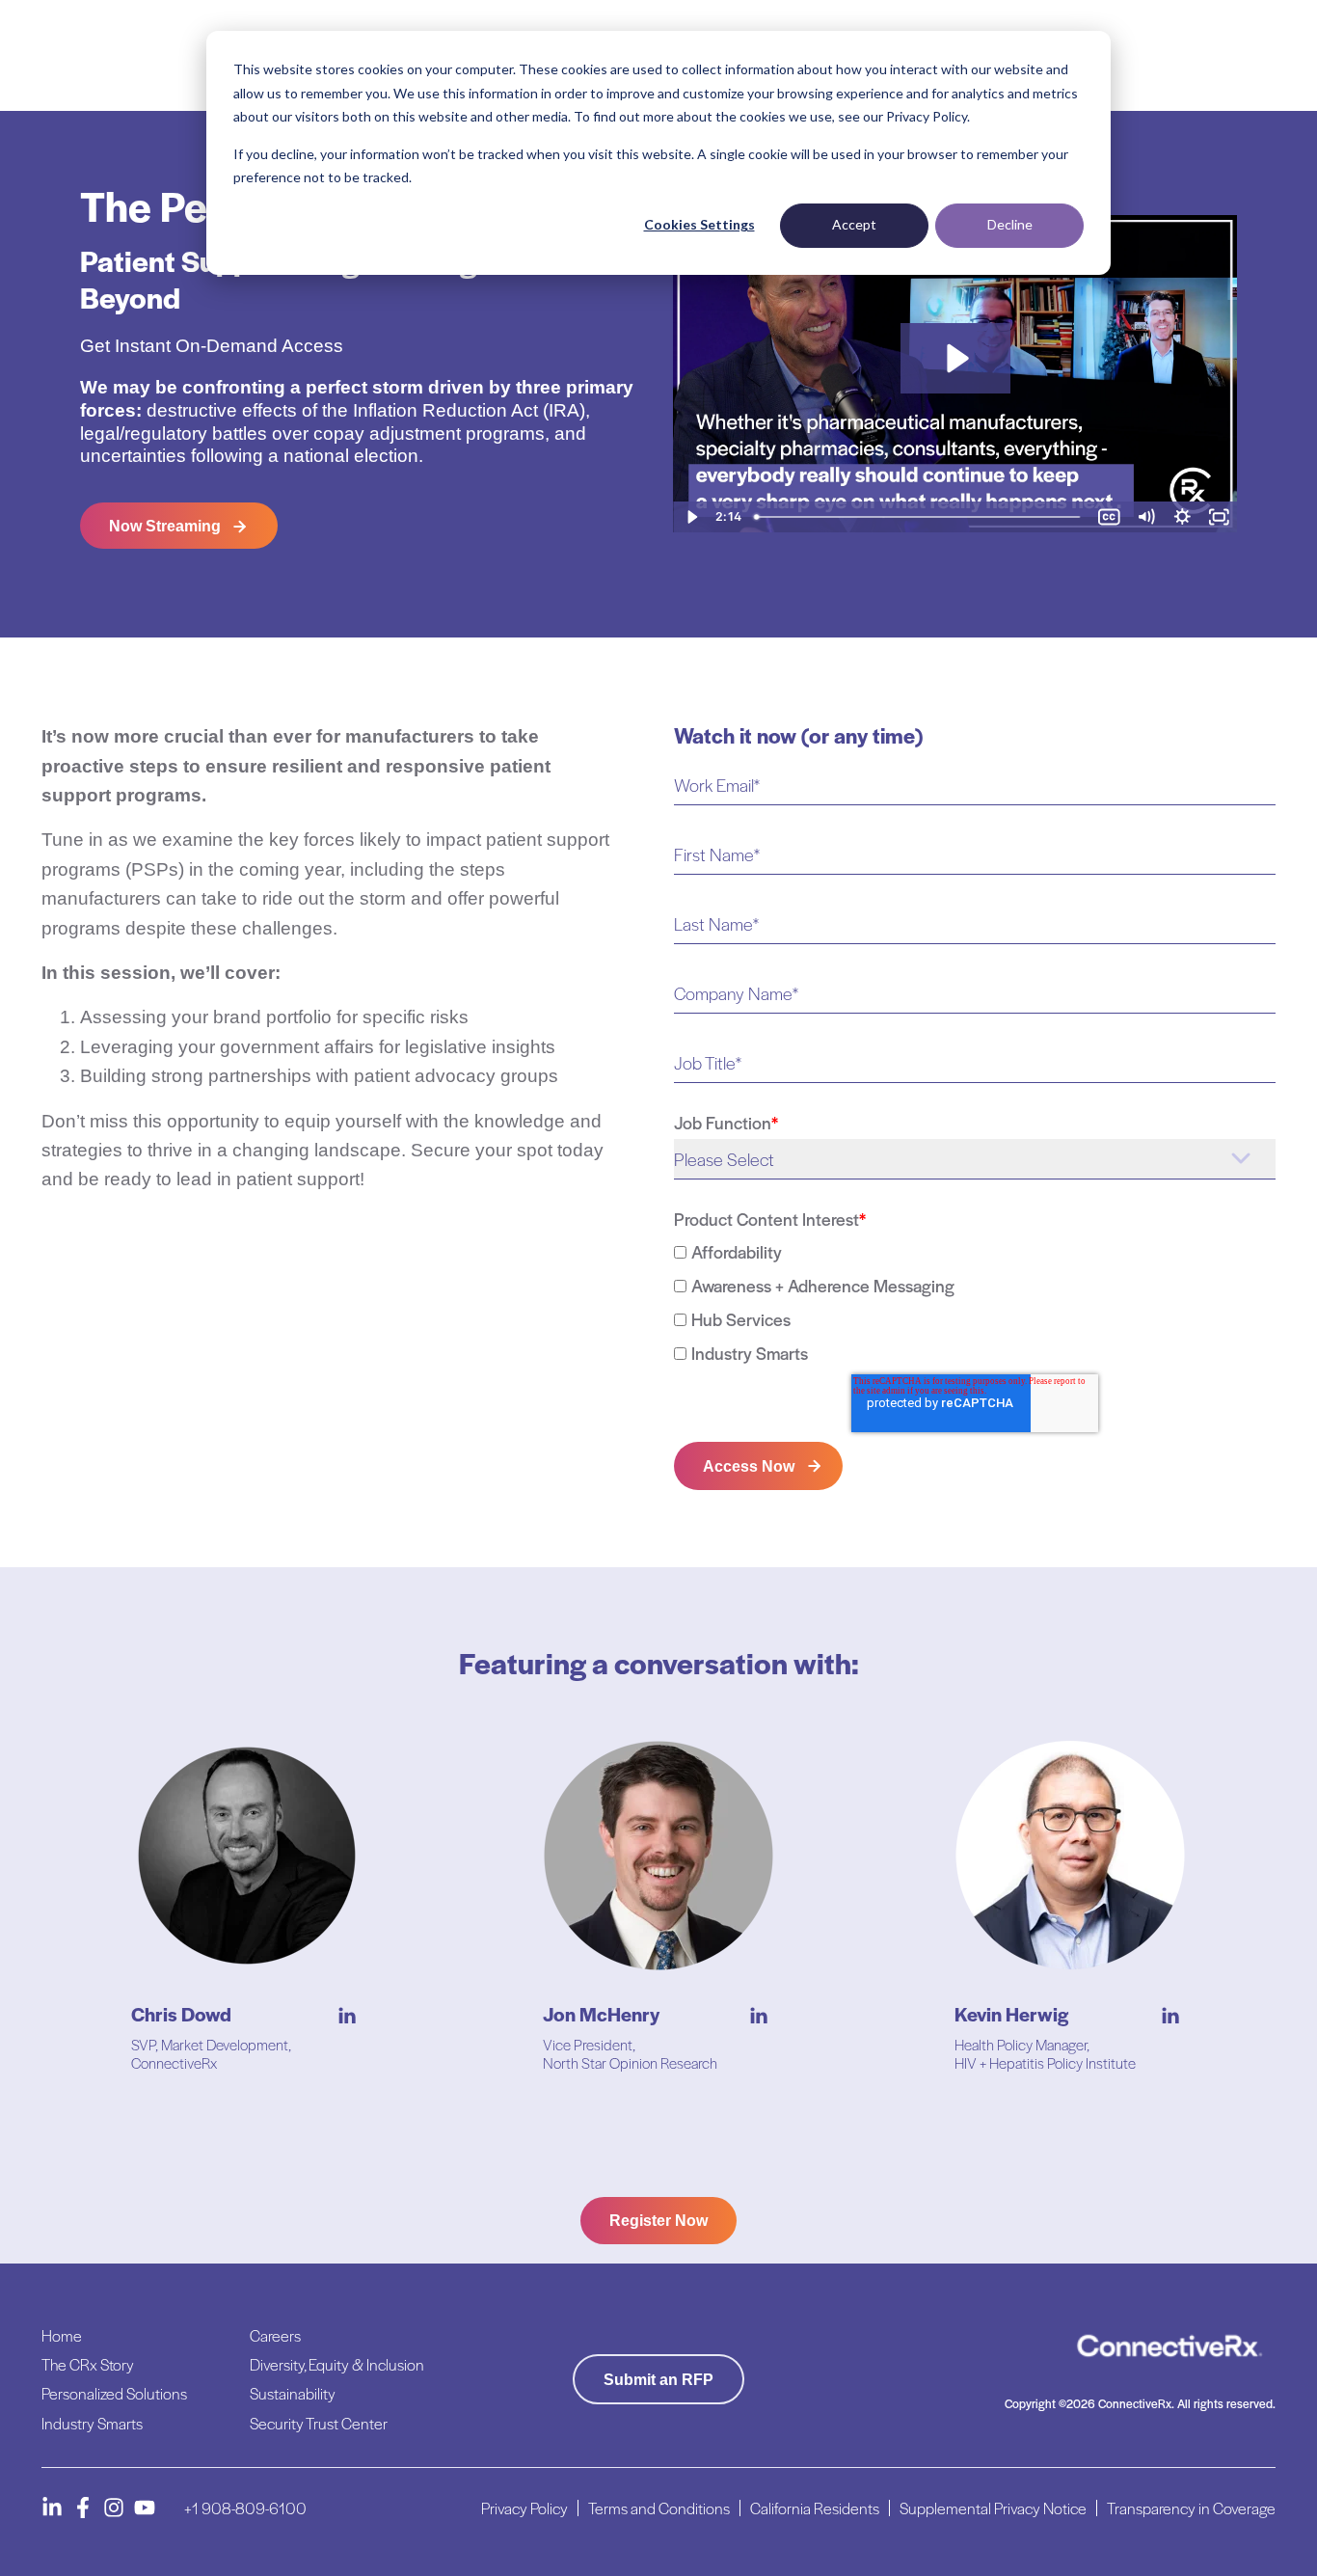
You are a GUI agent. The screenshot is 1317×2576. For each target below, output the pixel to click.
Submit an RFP (658, 2380)
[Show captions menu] (1109, 517)
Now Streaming (165, 526)
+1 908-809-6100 (245, 2508)
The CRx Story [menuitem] (88, 2364)
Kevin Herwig (1011, 2014)
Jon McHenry (601, 2014)
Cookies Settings (699, 224)
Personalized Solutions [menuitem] (114, 2393)
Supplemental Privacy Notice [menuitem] (993, 2508)
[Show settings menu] (1182, 517)
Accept (854, 224)
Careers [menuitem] (275, 2335)
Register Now (658, 2221)
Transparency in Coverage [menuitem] (1191, 2508)
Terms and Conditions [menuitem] (659, 2508)
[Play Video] (691, 517)
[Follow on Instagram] (114, 2508)
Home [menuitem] (62, 2335)
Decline (1010, 224)
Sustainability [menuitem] (293, 2393)
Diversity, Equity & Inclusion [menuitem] (337, 2364)
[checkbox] (975, 1302)
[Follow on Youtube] (145, 2508)
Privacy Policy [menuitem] (524, 2508)
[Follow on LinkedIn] (52, 2508)
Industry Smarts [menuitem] (92, 2423)
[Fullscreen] (1219, 517)
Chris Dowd (181, 2014)
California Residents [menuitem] (815, 2508)
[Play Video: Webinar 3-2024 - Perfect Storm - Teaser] (955, 358)
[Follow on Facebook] (83, 2508)
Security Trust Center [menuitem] (319, 2423)
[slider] (919, 517)
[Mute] (1145, 517)
